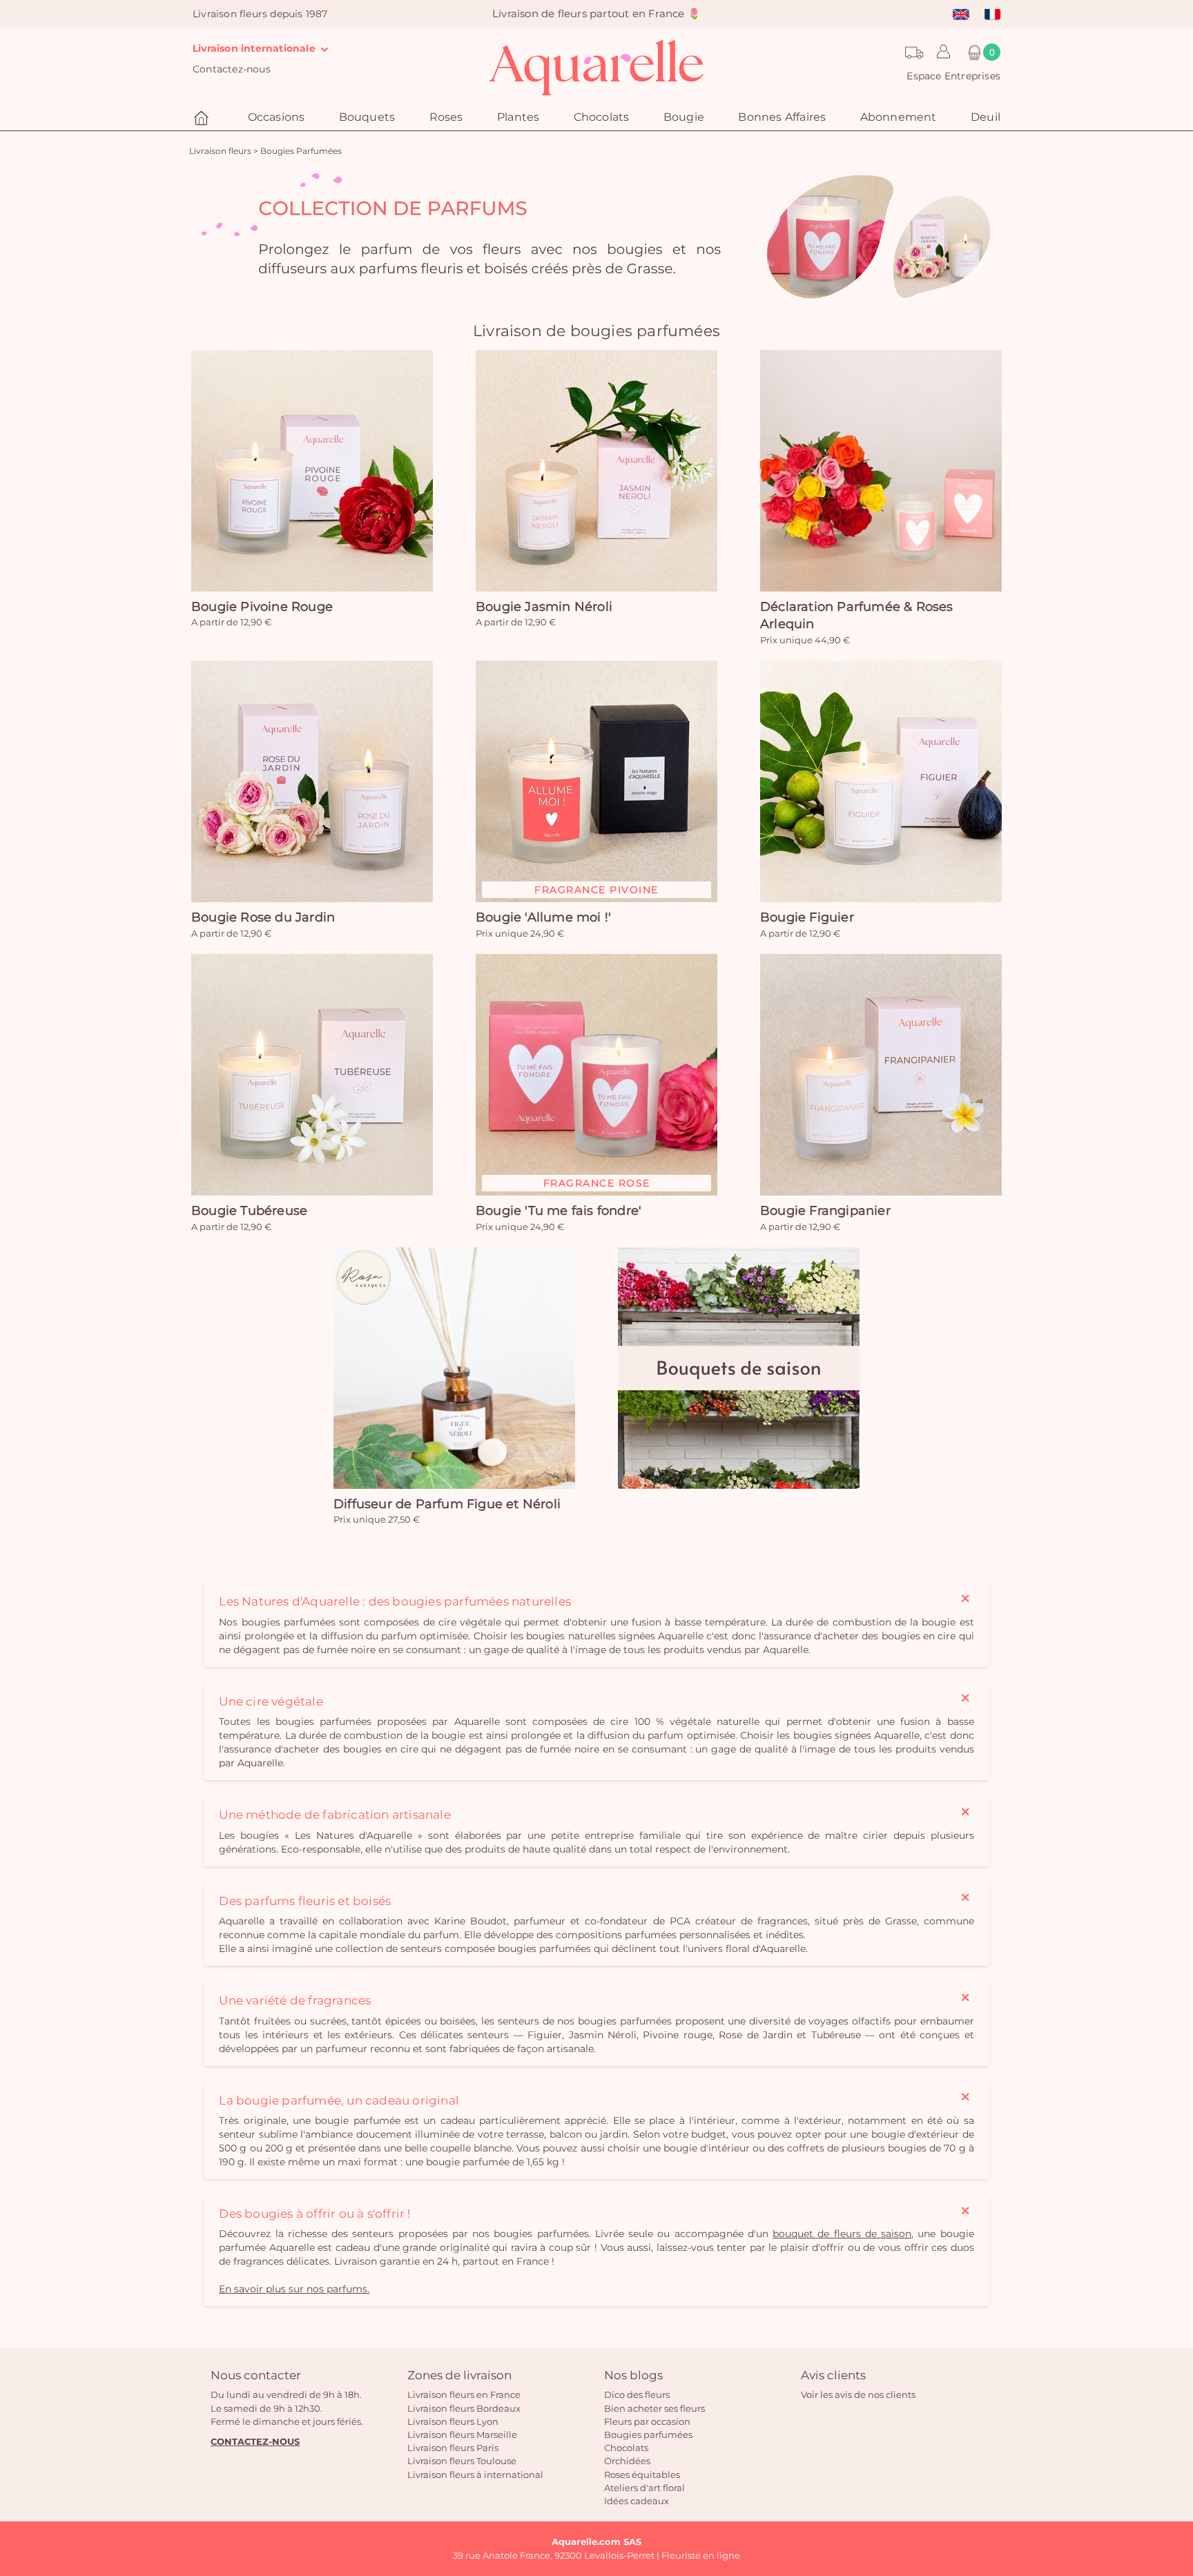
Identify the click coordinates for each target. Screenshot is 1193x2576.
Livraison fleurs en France (464, 2394)
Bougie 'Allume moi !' (543, 917)
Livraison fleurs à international (475, 2475)
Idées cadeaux (637, 2501)
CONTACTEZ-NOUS (255, 2441)
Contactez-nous (232, 69)
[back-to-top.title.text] (1176, 2441)
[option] (596, 237)
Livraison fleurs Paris (453, 2448)
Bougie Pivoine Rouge (262, 607)
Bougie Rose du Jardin (263, 917)
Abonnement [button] (899, 117)
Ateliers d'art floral (644, 2488)
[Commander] (312, 471)
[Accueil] (203, 118)
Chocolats (626, 2448)
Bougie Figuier (807, 917)
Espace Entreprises (953, 76)
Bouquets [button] (367, 117)
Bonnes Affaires (782, 117)
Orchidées (627, 2461)
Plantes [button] (518, 117)
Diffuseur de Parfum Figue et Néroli (447, 1504)
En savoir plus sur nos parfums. (294, 2289)
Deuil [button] (986, 117)
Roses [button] (446, 117)
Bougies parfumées (648, 2434)
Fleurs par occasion (647, 2421)
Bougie (684, 117)
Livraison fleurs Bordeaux (464, 2408)
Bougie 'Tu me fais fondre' (559, 1211)
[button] (940, 52)
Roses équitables (642, 2475)
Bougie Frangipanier (825, 1211)
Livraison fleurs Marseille (462, 2434)
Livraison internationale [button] (255, 48)
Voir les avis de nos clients (858, 2394)
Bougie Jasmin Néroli (544, 607)
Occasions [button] (277, 117)
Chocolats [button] (602, 117)
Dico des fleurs (637, 2394)
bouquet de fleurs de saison (842, 2234)
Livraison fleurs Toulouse (462, 2461)
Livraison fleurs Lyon (453, 2421)
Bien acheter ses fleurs (654, 2408)
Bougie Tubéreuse (249, 1211)
